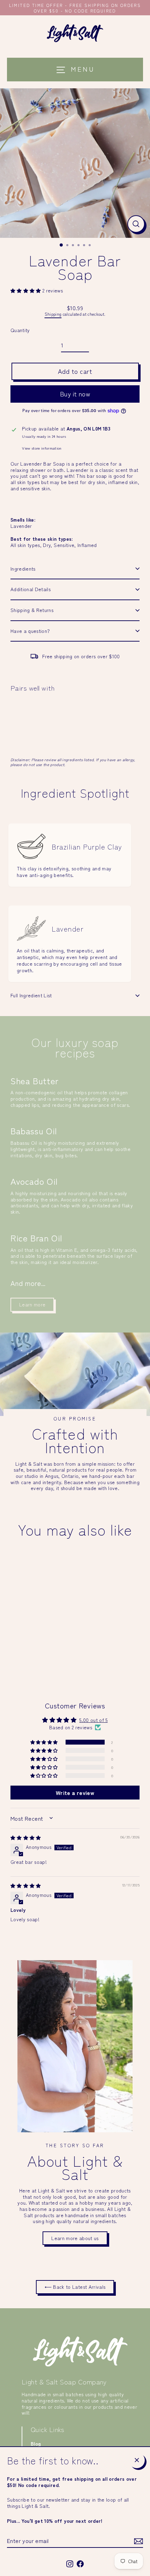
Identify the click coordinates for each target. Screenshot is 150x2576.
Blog (36, 2444)
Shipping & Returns (32, 610)
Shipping (53, 314)
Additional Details (31, 589)
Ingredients (23, 569)
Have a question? (30, 631)
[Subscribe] (137, 2541)
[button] (27, 290)
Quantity (20, 330)
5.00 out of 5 (93, 1720)
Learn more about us (75, 2238)
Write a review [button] (75, 1793)
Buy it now (75, 394)
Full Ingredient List (31, 995)
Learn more (32, 1304)
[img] (26, 1837)
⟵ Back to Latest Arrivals (75, 2287)
